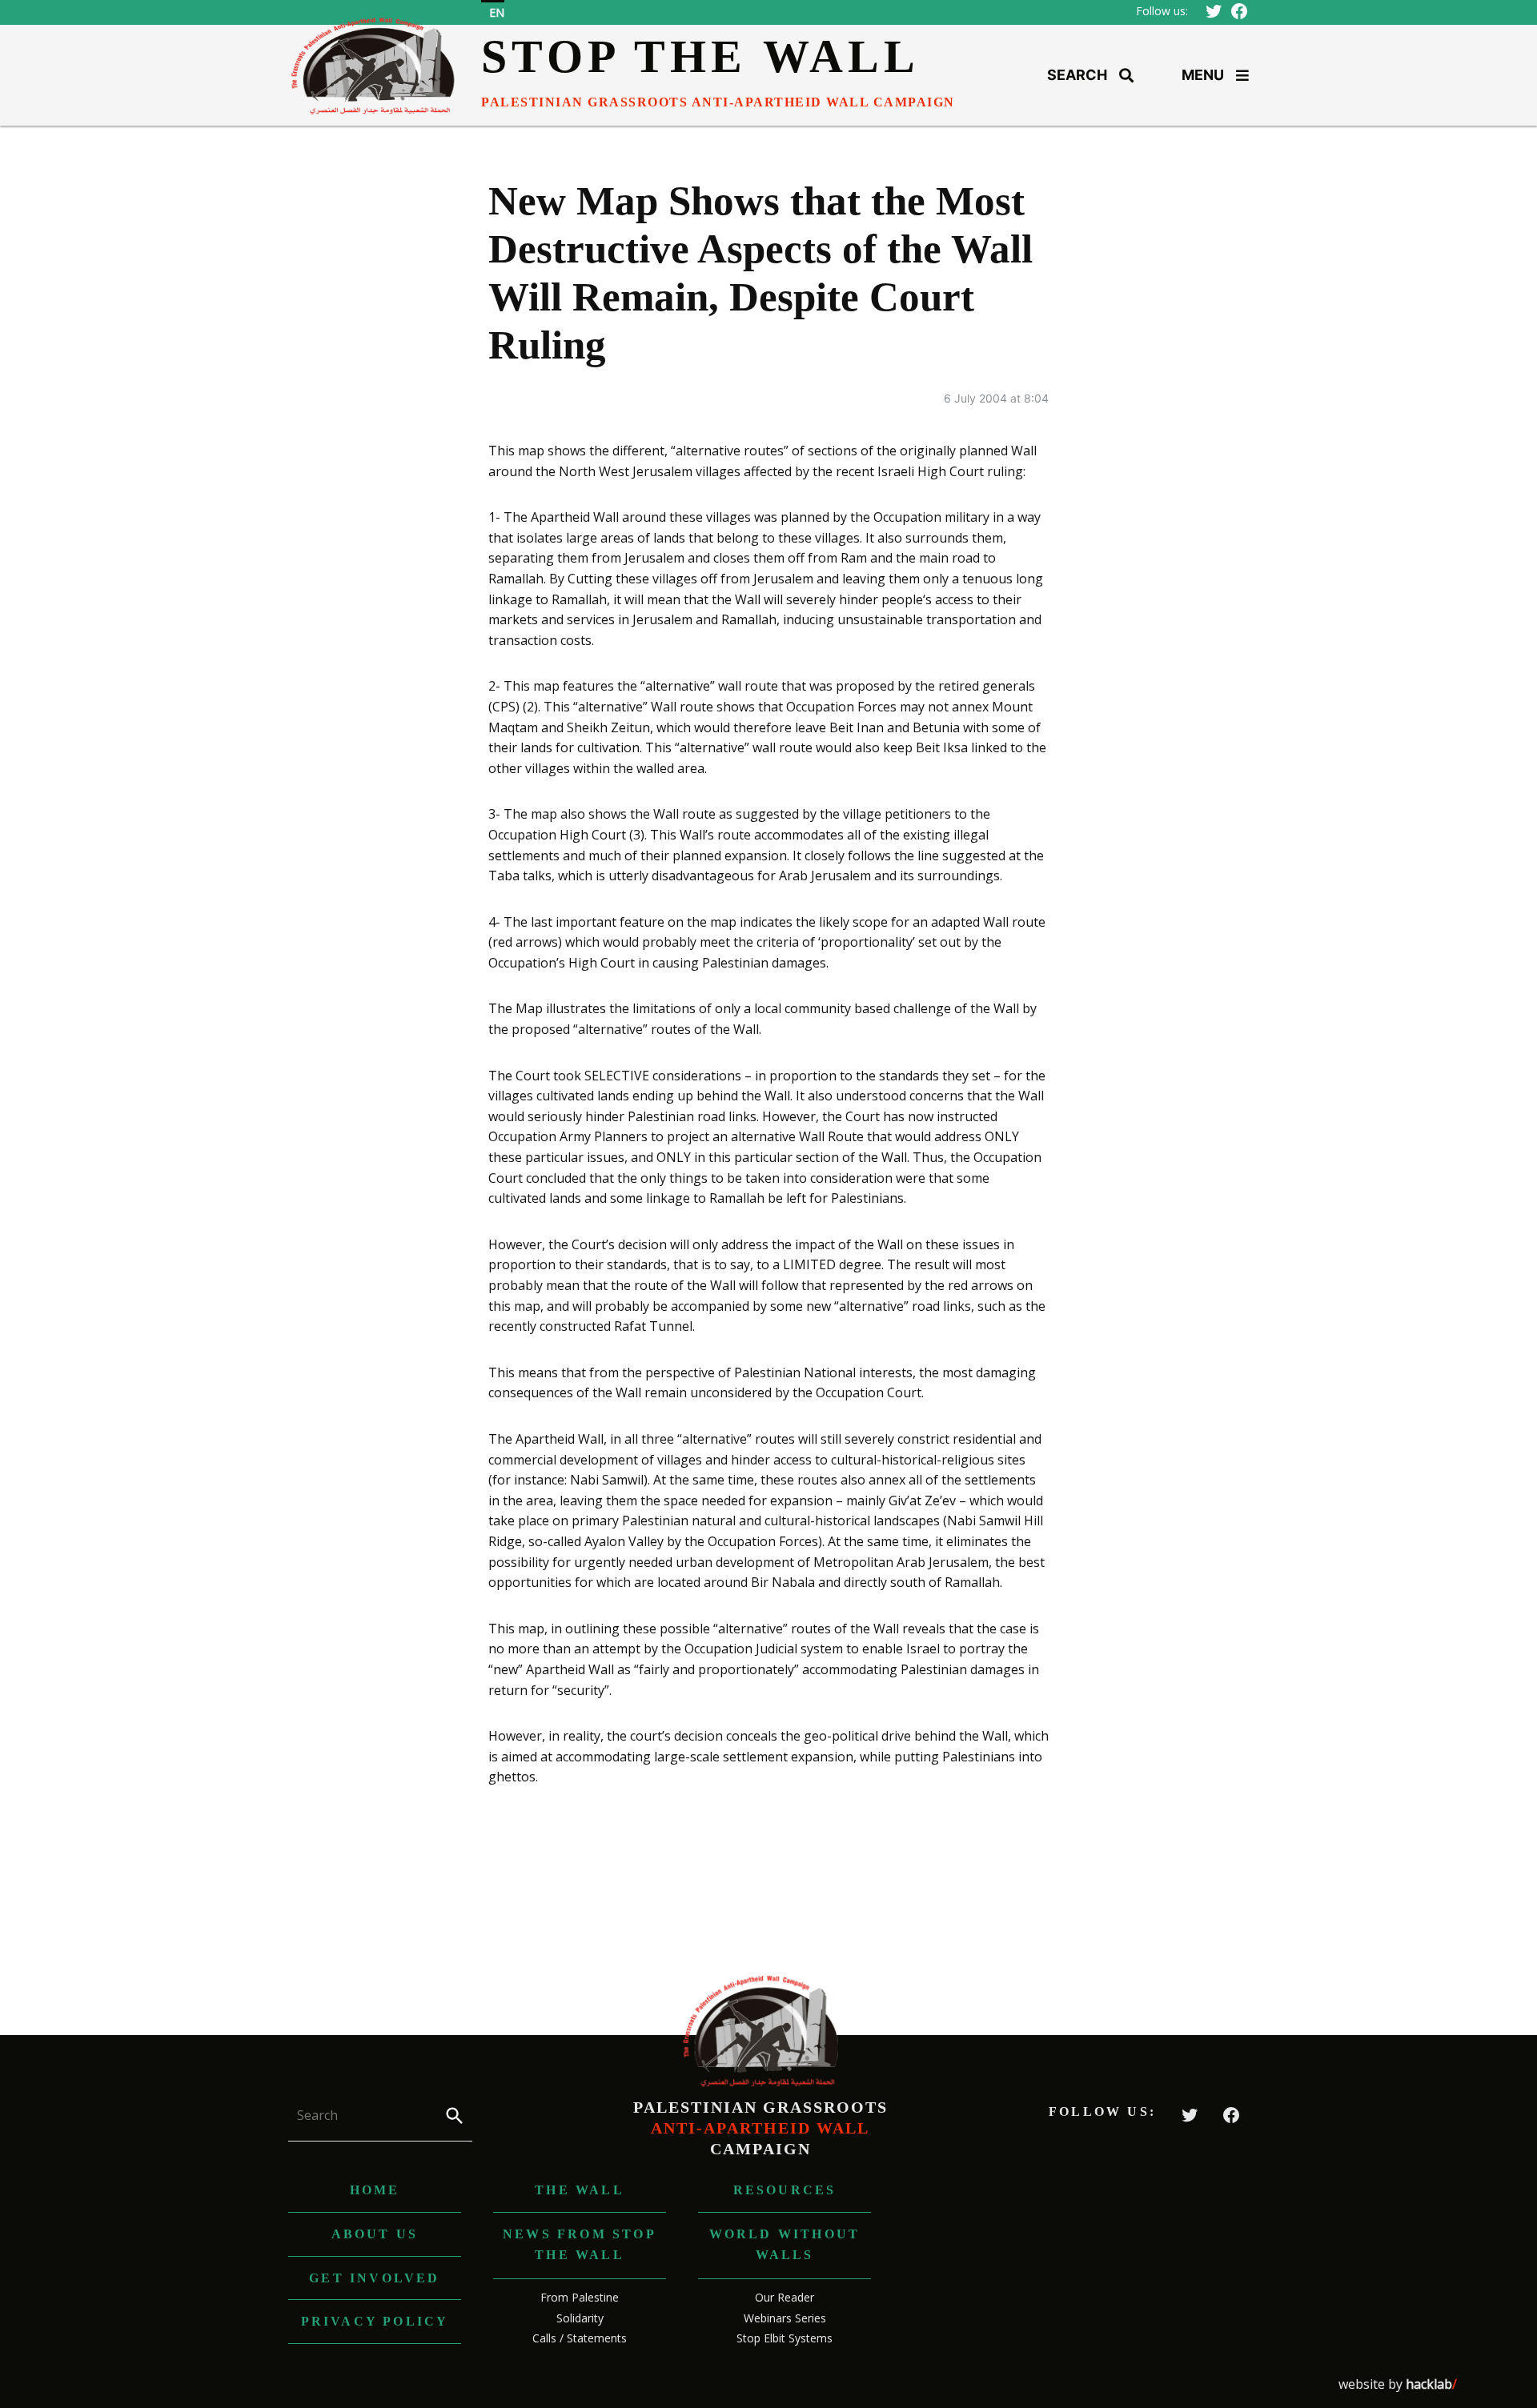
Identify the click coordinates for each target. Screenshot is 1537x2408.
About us (375, 2234)
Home (375, 2190)
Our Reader (785, 2297)
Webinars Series (785, 2318)
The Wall (580, 2190)
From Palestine (580, 2297)
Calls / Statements (580, 2338)
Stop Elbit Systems (785, 2338)
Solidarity (580, 2318)
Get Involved (374, 2278)
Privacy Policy (375, 2321)
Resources (785, 2190)
